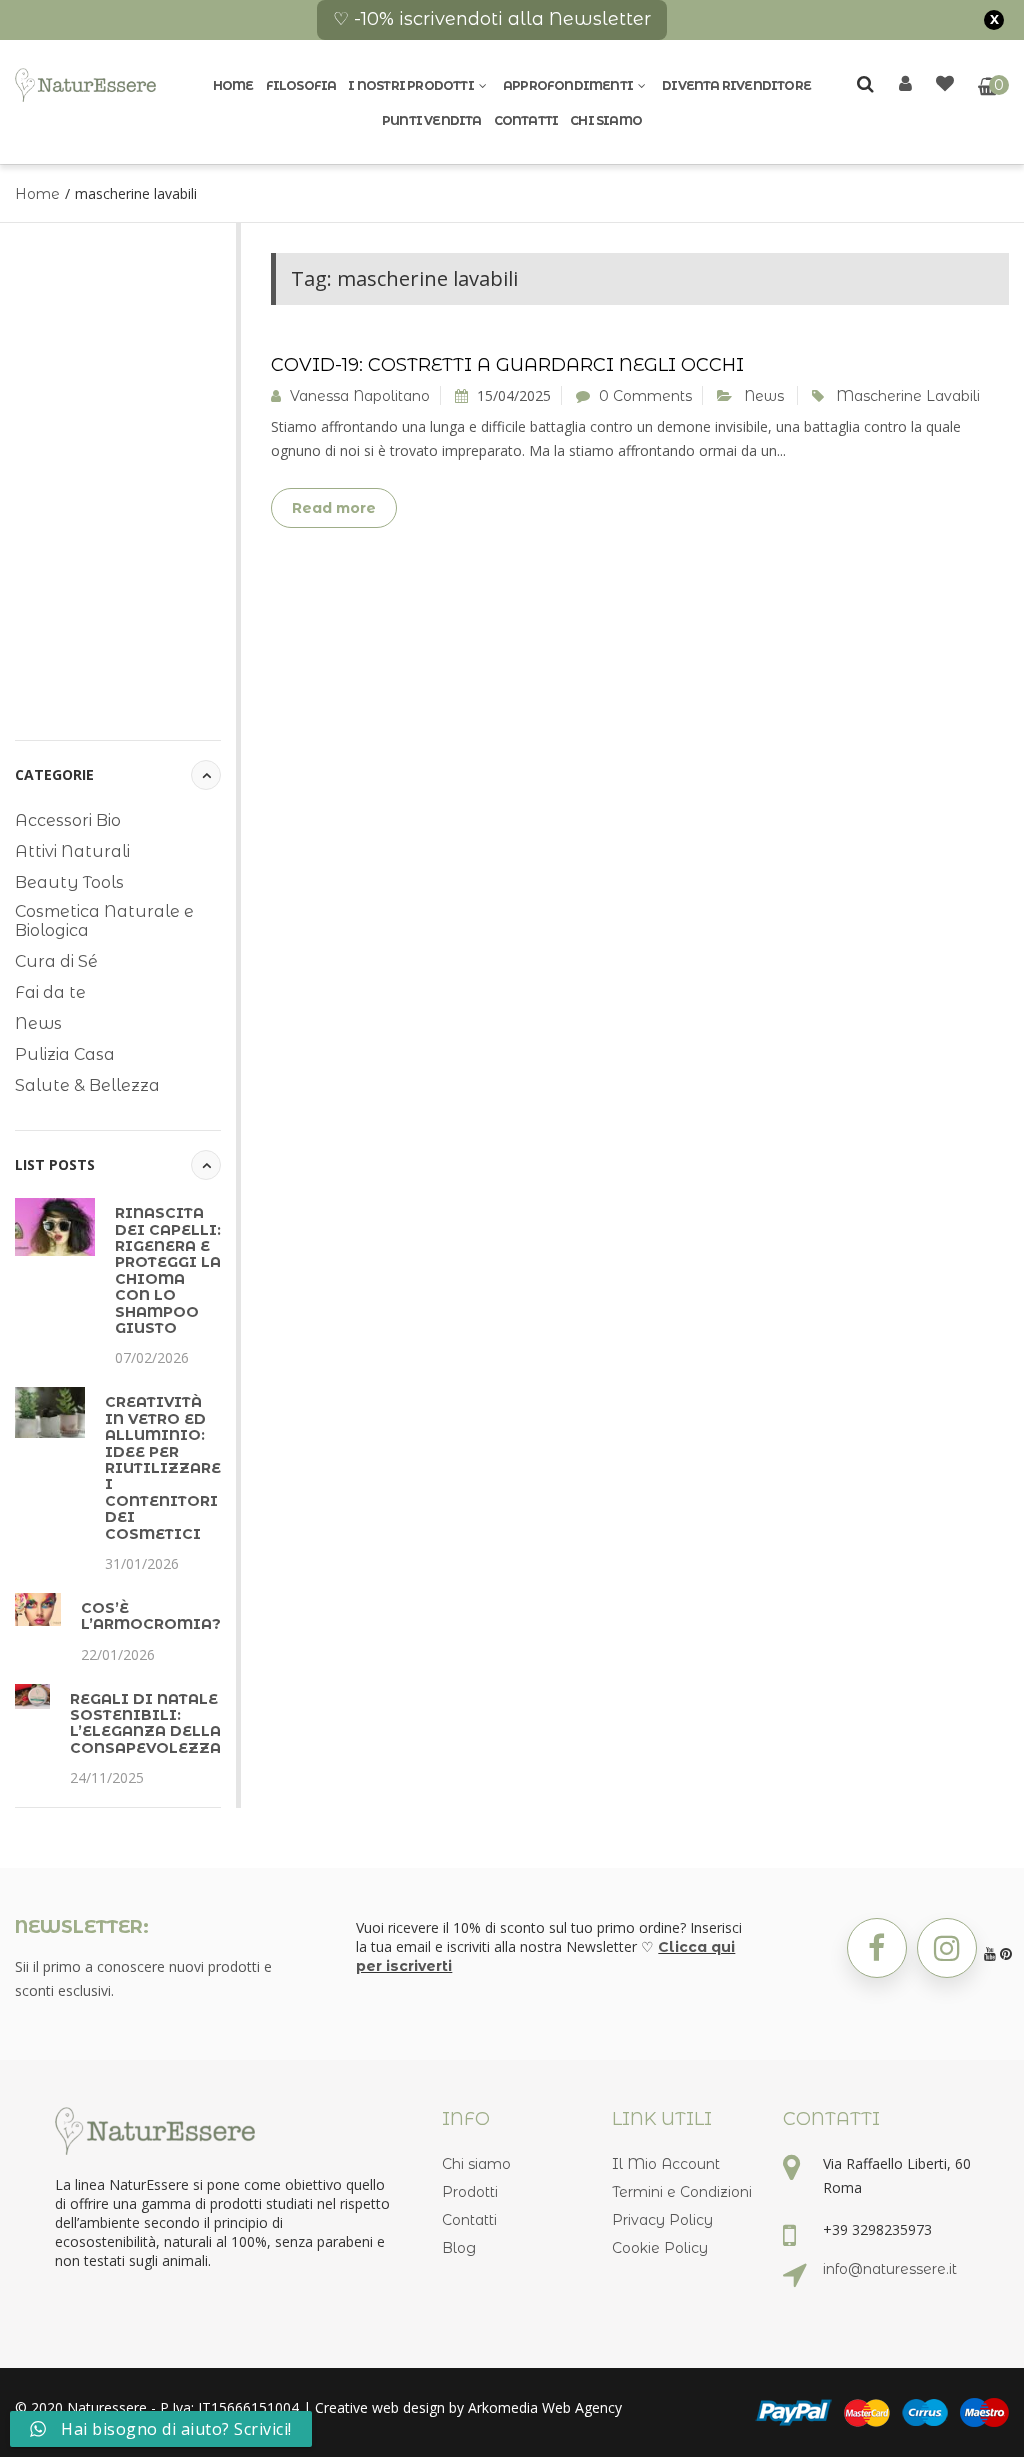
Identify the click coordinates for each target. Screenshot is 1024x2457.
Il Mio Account (666, 2164)
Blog (459, 2248)
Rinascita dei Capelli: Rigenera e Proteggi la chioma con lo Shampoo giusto (168, 1270)
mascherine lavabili (908, 396)
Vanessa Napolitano (360, 396)
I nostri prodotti (410, 85)
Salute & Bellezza (87, 1085)
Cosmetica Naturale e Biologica (104, 921)
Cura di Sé (56, 961)
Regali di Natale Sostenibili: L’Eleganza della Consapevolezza (145, 1723)
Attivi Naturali (72, 851)
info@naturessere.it (890, 2269)
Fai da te (50, 992)
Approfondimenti (568, 85)
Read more (334, 508)
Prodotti (470, 2192)
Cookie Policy (660, 2248)
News (38, 1023)
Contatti (526, 120)
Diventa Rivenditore (736, 85)
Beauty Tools (69, 882)
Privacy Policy (662, 2220)
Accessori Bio (68, 820)
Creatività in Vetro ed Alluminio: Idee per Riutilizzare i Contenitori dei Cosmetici (163, 1467)
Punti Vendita (432, 120)
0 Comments (645, 396)
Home (233, 85)
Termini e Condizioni (682, 2192)
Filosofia (301, 85)
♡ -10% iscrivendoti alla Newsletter (492, 19)
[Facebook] (877, 1948)
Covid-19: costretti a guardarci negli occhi (507, 365)
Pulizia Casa (65, 1054)
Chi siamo (606, 120)
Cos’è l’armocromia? (151, 1616)
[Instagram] (947, 1948)
